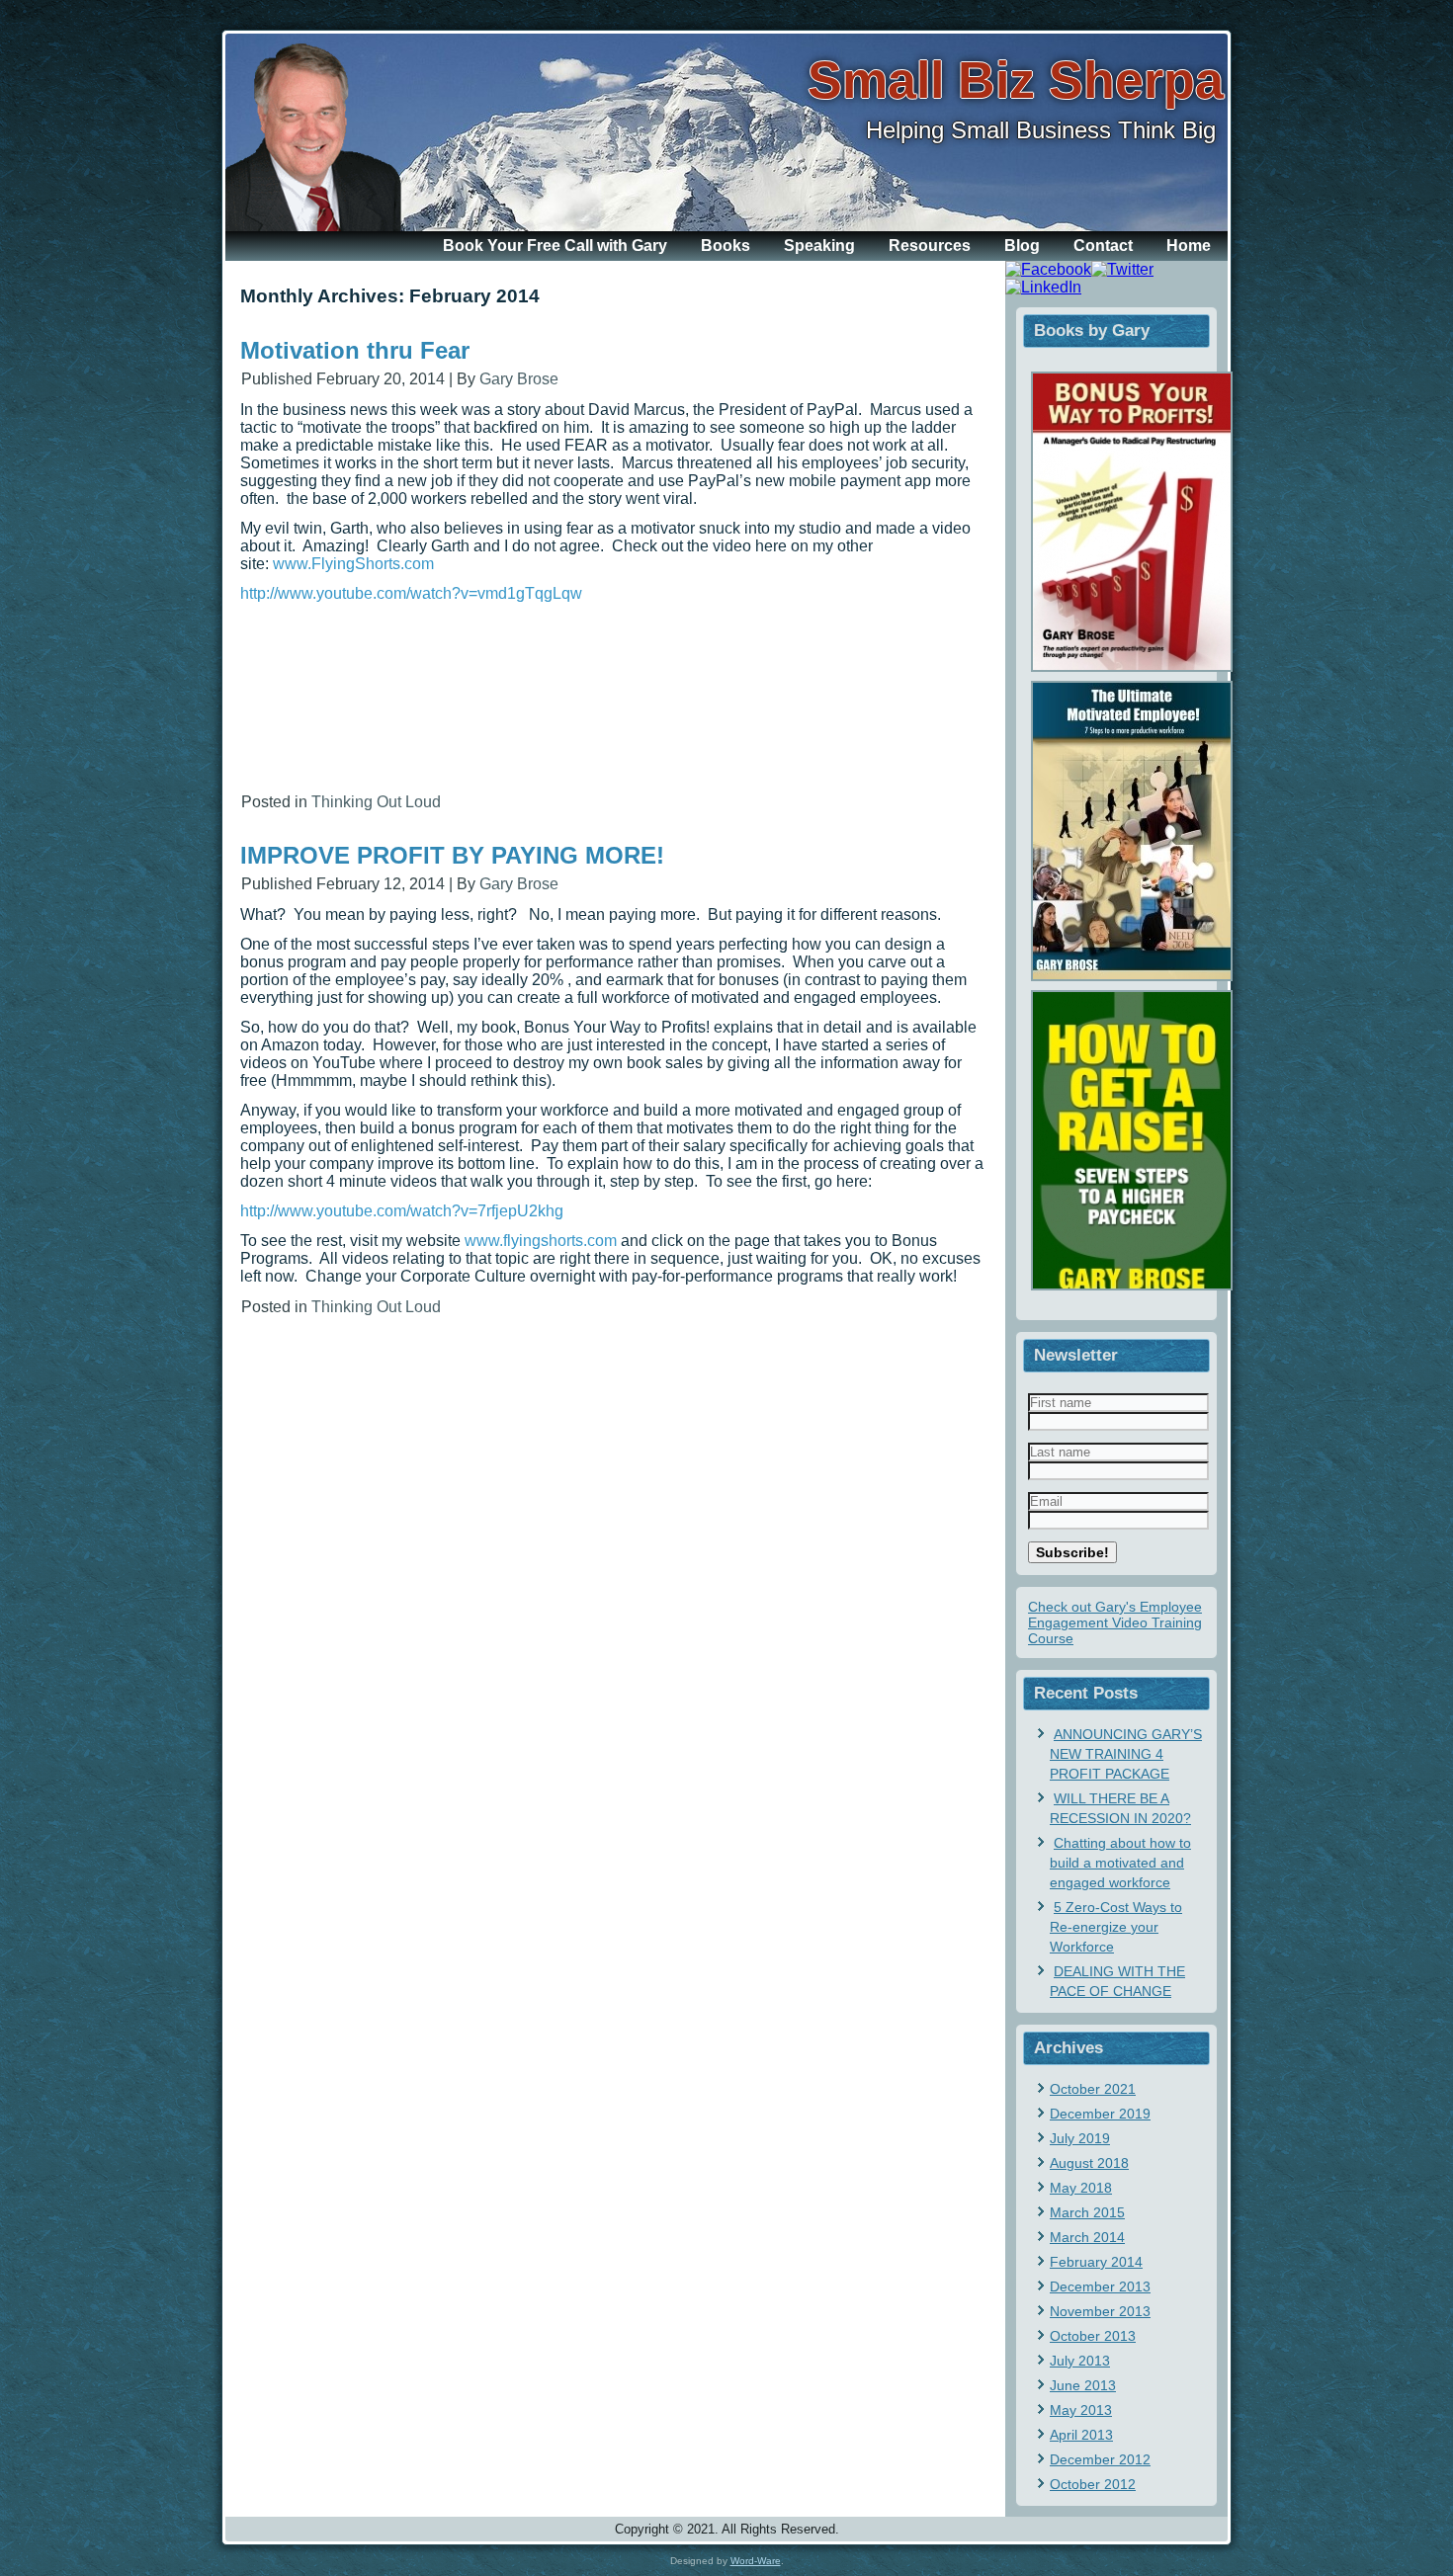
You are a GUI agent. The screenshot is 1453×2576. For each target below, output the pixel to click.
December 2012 (1100, 2459)
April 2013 (1081, 2435)
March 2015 (1087, 2212)
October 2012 (1093, 2484)
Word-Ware (756, 2561)
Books (726, 246)
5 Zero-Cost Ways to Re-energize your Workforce (1116, 1927)
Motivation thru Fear (355, 350)
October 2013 (1093, 2336)
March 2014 (1087, 2237)
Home (1189, 246)
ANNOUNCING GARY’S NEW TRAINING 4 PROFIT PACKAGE (1126, 1754)
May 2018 (1081, 2188)
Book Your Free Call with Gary (555, 246)
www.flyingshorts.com (541, 1241)
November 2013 (1100, 2311)
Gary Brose (519, 379)
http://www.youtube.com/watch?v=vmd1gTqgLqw (411, 593)
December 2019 (1100, 2114)
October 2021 (1093, 2089)
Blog (1022, 246)
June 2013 (1083, 2385)
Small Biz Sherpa (1016, 80)
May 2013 (1081, 2410)
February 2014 (1096, 2262)
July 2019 (1080, 2138)
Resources (930, 246)
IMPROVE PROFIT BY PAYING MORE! (452, 855)
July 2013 (1080, 2361)
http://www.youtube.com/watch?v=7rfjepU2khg (402, 1211)
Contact (1103, 246)
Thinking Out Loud (376, 802)
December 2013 (1100, 2286)
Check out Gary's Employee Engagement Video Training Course (1115, 1622)
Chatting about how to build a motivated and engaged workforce (1120, 1863)
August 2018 (1089, 2163)
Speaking (819, 246)
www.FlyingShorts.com (353, 564)
